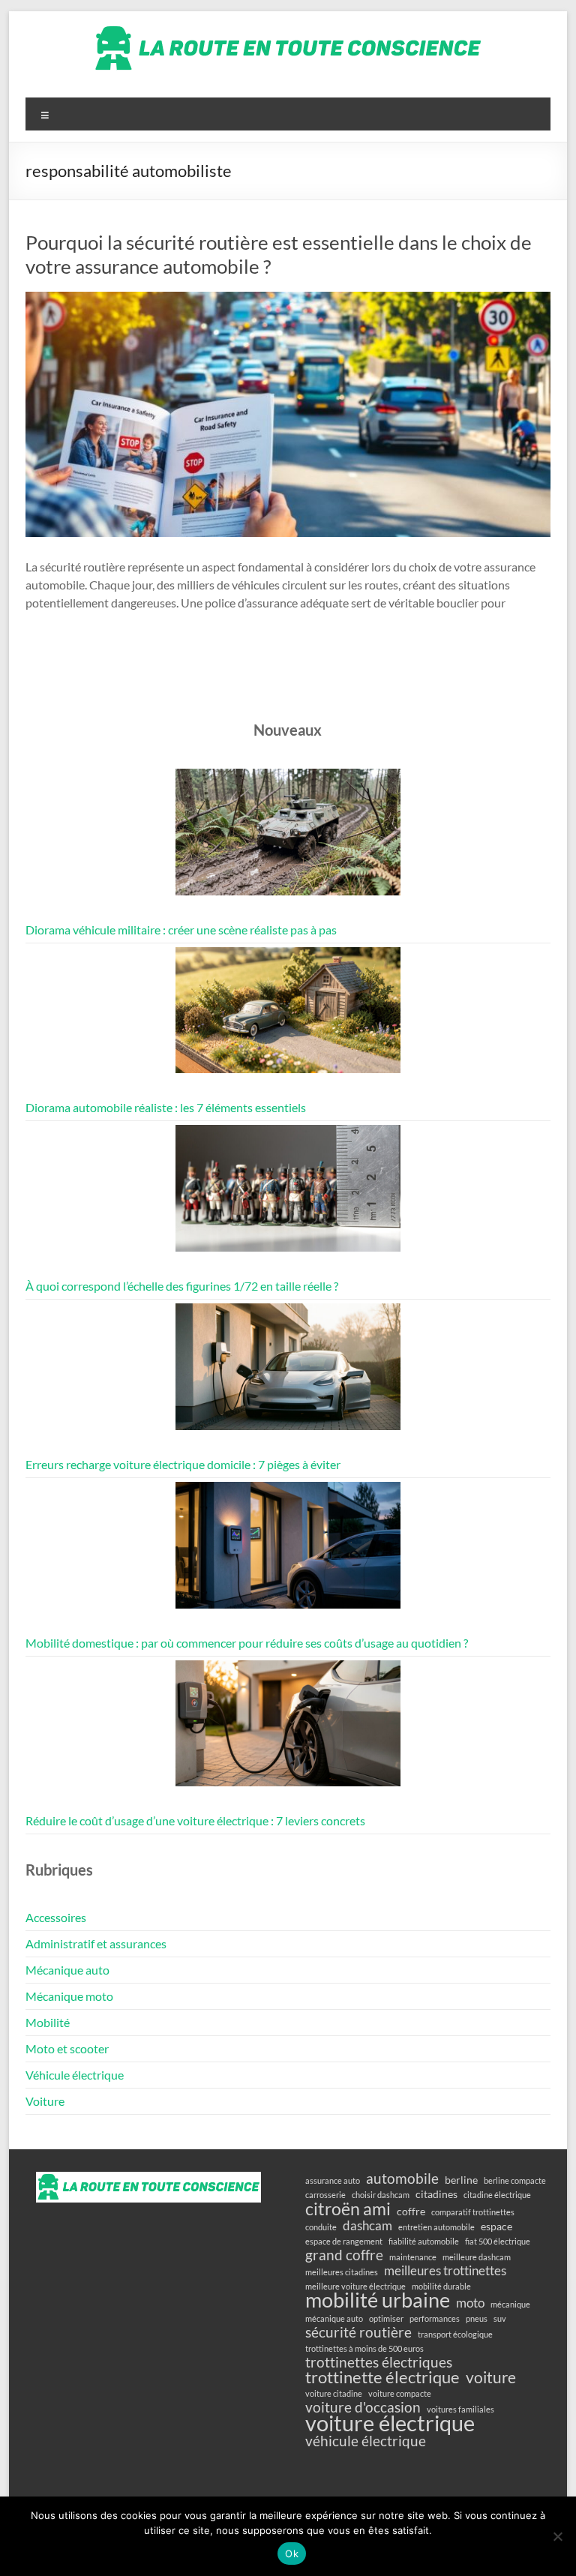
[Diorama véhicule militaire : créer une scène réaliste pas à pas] (288, 839)
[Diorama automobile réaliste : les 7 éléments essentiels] (288, 1017)
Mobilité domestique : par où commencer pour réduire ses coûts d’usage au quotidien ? (247, 1643)
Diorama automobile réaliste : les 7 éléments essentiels (166, 1107)
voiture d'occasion (363, 2407)
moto (470, 2303)
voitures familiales (460, 2409)
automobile (402, 2179)
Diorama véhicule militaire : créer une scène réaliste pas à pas (181, 930)
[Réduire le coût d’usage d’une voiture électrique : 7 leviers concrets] (288, 1730)
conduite (321, 2227)
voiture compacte (400, 2393)
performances (435, 2318)
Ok (292, 2554)
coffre (411, 2211)
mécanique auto (334, 2318)
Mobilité (48, 2022)
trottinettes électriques (379, 2362)
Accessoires (56, 1917)
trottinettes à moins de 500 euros (364, 2348)
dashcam (367, 2226)
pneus (477, 2318)
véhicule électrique (366, 2441)
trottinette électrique (382, 2377)
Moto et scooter (67, 2048)
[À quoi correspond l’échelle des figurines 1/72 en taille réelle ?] (288, 1195)
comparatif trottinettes (473, 2212)
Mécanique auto (67, 1970)
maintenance (413, 2257)
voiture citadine (334, 2393)
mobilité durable (441, 2286)
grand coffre (344, 2255)
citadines (436, 2194)
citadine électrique (497, 2195)
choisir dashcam (381, 2195)
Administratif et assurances (96, 1943)
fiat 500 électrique (498, 2241)
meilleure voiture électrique (355, 2286)
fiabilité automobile (424, 2241)
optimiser (386, 2318)
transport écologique (455, 2334)
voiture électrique (390, 2423)
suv (500, 2318)
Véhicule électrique (75, 2075)
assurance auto (333, 2180)
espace (496, 2226)
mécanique (510, 2304)
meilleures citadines (342, 2272)
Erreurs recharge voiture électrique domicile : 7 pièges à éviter (183, 1464)
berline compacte (515, 2180)
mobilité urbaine (378, 2300)
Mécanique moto (69, 1996)
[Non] (557, 2536)
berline (461, 2180)
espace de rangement (344, 2241)
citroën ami (348, 2209)
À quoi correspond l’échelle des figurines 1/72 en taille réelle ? (182, 1286)
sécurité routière (358, 2332)
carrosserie (325, 2195)
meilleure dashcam (477, 2257)
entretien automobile (436, 2227)
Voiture (45, 2101)
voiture (491, 2377)
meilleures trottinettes (445, 2271)
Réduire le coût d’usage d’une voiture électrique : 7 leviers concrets (195, 1820)
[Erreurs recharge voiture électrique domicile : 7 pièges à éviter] (288, 1373)
